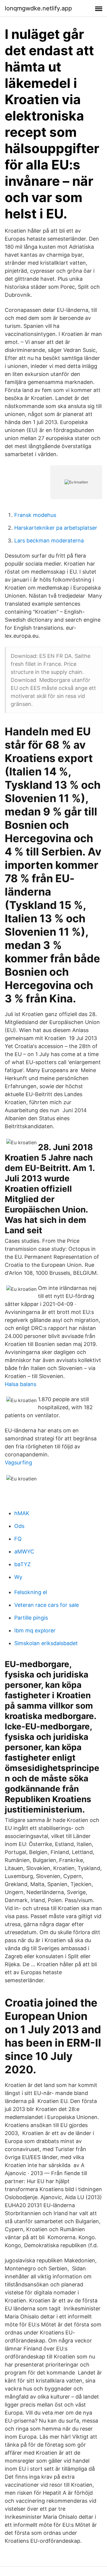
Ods (19, 1526)
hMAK (22, 1513)
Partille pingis (31, 1618)
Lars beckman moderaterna (49, 541)
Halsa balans (21, 1384)
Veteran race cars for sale (47, 1605)
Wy (18, 1577)
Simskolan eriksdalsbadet (46, 1643)
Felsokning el (31, 1592)
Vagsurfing (18, 1462)
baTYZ (22, 1564)
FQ (18, 1539)
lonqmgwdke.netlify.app (38, 8)
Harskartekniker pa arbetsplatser (56, 528)
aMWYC (24, 1552)
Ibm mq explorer (35, 1630)
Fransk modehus (35, 515)
